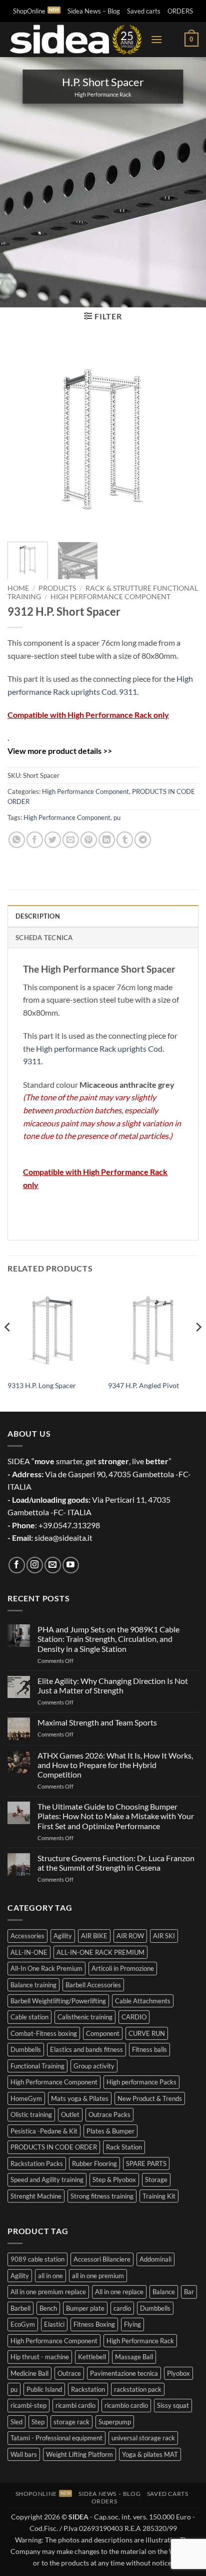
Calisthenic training (85, 2017)
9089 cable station (37, 2259)
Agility (63, 1936)
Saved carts (144, 11)
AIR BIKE (94, 1936)
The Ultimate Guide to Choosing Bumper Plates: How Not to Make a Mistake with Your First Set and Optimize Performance (116, 1816)
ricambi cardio (75, 2405)
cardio (122, 2308)
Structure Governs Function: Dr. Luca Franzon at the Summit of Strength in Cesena (116, 1863)
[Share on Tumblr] (125, 840)
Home (18, 588)
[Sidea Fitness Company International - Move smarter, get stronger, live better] (75, 40)
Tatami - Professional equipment (56, 2438)
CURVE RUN (147, 2033)
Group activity (94, 2066)
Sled (16, 2422)
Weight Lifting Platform (79, 2454)
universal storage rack (143, 2438)
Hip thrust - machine (40, 2357)
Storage (156, 2180)
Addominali (155, 2259)
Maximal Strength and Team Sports (97, 1722)
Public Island (44, 2389)
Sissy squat (173, 2405)
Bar (189, 2292)
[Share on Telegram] (143, 840)
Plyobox (178, 2373)
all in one (50, 2276)
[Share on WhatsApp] (17, 840)
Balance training (33, 1985)
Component (103, 2033)
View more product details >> (60, 751)
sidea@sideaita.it (63, 1538)
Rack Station (124, 2147)
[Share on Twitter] (53, 840)
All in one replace (119, 2292)
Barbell (20, 2308)
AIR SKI (164, 1936)
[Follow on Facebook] (17, 1565)
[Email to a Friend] (71, 840)
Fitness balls (149, 2049)
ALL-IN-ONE (29, 1952)
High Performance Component (110, 597)
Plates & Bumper (110, 2131)
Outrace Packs (109, 2114)
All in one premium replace (48, 2292)
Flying (132, 2324)
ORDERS (180, 11)
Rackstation (88, 2389)
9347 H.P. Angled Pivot (143, 1386)
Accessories (27, 1936)
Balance (164, 2292)
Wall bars (24, 2454)
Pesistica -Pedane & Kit (44, 2131)
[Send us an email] (53, 1565)
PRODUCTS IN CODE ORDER (54, 2147)
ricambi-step (28, 2405)
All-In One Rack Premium (46, 1968)
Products (57, 588)
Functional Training (37, 2066)
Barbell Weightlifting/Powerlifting (58, 2001)
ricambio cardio (126, 2405)
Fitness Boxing (94, 2324)
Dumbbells (26, 2049)
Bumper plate (85, 2308)
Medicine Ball (29, 2373)
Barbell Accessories (93, 1985)
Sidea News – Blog (94, 11)
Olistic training (31, 2114)
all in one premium (98, 2276)
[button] (156, 39)
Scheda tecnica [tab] (44, 938)
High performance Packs (141, 2082)
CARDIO (134, 2017)
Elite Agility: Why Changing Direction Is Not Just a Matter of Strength (113, 1685)
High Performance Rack (140, 2341)
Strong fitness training (102, 2196)
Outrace (69, 2373)
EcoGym (23, 2324)
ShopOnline (29, 11)
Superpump (115, 2422)
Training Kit (159, 2196)
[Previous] (24, 438)
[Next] (182, 438)
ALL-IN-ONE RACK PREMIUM (100, 1952)
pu (117, 817)
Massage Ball (134, 2357)
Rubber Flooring (94, 2164)
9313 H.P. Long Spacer (42, 1386)
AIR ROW (130, 1936)
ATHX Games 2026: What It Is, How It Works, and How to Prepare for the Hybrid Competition (115, 1765)
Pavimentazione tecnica (124, 2373)
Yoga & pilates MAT (150, 2454)
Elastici (54, 2324)
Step (38, 2422)
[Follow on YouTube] (71, 1565)
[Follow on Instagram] (35, 1565)
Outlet (70, 2114)
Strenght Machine (36, 2196)
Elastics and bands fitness (86, 2049)
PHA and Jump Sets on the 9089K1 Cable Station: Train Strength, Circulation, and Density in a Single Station (108, 1639)
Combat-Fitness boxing (44, 2033)
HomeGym (26, 2098)
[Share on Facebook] (35, 840)
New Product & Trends (150, 2098)
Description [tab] (38, 916)
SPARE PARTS (146, 2164)
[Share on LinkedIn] (107, 840)
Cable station (29, 2017)
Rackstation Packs (37, 2164)
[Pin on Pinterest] (89, 840)
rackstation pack (138, 2389)
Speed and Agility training (47, 2180)
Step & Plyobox (114, 2180)
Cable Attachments (143, 2001)
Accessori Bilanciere (102, 2259)
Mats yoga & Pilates (80, 2098)
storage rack (71, 2422)
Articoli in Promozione (123, 1968)
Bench (48, 2308)
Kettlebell (92, 2357)
